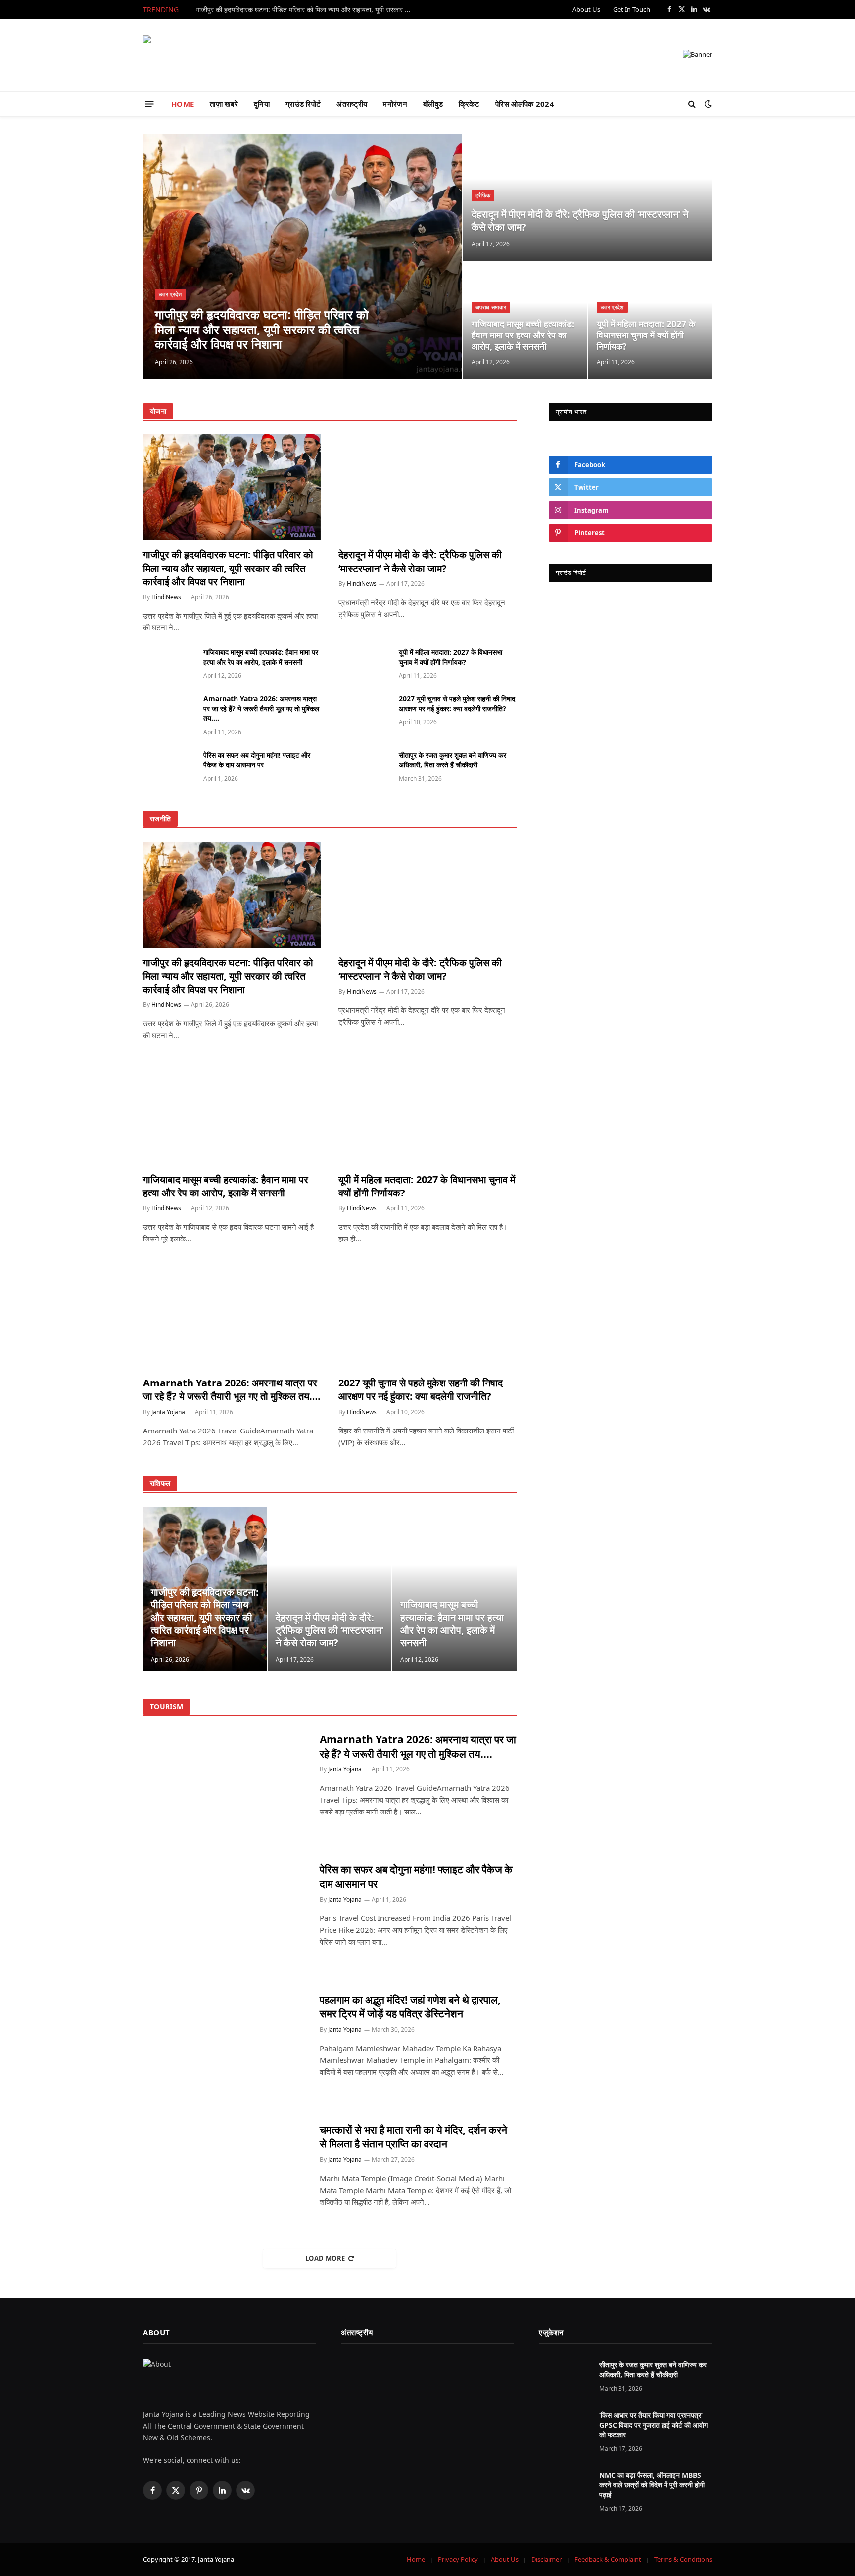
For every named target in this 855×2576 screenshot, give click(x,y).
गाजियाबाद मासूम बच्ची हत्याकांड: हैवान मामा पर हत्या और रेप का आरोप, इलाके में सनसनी (523, 335)
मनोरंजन (395, 104)
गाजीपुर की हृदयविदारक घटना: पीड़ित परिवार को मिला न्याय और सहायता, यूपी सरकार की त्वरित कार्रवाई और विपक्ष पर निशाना (307, 10)
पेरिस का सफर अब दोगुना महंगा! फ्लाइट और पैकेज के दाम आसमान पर (257, 760)
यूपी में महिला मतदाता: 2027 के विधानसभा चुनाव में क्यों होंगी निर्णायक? (646, 335)
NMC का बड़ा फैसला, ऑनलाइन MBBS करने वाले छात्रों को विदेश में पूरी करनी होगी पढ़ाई (652, 2485)
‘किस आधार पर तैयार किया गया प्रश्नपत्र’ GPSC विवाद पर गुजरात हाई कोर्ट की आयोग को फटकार (653, 2425)
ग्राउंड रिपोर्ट (303, 104)
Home (416, 2559)
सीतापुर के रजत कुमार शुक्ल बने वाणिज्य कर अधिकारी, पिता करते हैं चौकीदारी (452, 760)
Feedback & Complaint (608, 2559)
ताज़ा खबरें (224, 104)
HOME (183, 104)
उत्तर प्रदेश (170, 294)
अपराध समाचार (491, 307)
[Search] (692, 104)
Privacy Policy (458, 2559)
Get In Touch (632, 9)
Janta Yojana (168, 1412)
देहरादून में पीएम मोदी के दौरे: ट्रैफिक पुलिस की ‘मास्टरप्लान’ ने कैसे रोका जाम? (580, 220)
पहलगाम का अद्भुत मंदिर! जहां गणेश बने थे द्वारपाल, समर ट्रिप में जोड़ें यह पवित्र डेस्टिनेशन (410, 2007)
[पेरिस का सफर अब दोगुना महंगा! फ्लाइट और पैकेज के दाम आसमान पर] (169, 766)
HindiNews (166, 597)
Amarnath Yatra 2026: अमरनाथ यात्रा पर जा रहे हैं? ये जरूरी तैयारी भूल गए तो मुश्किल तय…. (261, 708)
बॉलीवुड (433, 104)
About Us (586, 9)
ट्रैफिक (483, 195)
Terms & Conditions (683, 2559)
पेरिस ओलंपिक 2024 (525, 104)
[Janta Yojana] (192, 55)
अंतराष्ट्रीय (352, 104)
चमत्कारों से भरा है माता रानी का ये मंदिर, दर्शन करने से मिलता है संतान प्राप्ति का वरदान (413, 2137)
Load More (325, 2258)
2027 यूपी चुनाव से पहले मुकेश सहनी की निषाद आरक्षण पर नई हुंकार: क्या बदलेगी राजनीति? (457, 703)
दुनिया (262, 104)
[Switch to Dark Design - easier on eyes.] (707, 104)
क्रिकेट (469, 104)
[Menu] (150, 104)
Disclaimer (546, 2559)
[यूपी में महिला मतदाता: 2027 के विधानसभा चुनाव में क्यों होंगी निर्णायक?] (364, 663)
